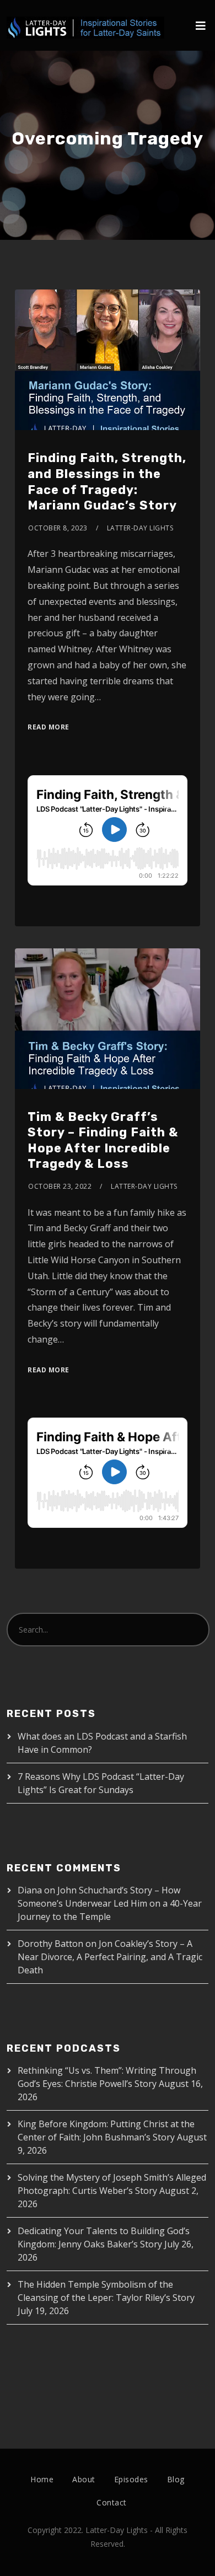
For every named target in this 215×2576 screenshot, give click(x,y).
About (84, 2479)
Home (42, 2479)
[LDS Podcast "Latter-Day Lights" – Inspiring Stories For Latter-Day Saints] (85, 19)
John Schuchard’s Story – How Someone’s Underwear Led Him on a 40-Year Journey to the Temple (110, 1903)
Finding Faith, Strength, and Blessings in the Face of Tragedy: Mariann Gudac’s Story (107, 482)
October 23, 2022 (60, 1186)
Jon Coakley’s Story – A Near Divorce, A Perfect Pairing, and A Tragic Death (110, 1957)
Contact (112, 2502)
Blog (176, 2479)
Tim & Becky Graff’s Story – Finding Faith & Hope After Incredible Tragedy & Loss (103, 1141)
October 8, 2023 (58, 528)
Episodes (131, 2479)
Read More (49, 727)
